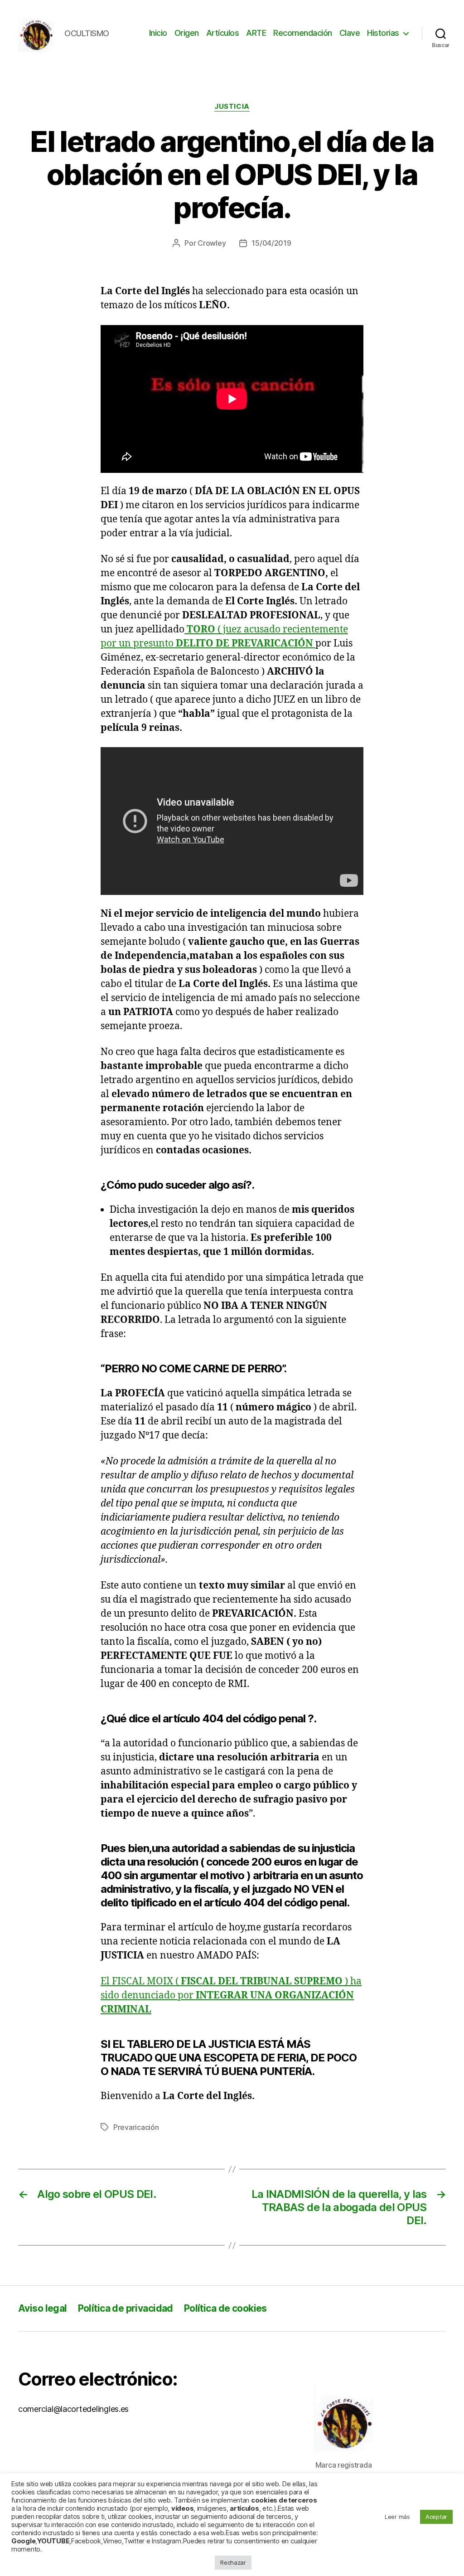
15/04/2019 (271, 243)
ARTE (256, 33)
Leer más (397, 2517)
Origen (187, 33)
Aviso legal (43, 2308)
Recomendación (303, 33)
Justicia (232, 107)
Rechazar (233, 2562)
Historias (383, 33)
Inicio (158, 33)
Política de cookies (225, 2308)
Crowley (212, 243)
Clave (350, 33)
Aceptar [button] (436, 2517)
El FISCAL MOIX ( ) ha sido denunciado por (231, 1995)
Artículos (223, 33)
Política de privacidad (126, 2308)
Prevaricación (136, 2127)
